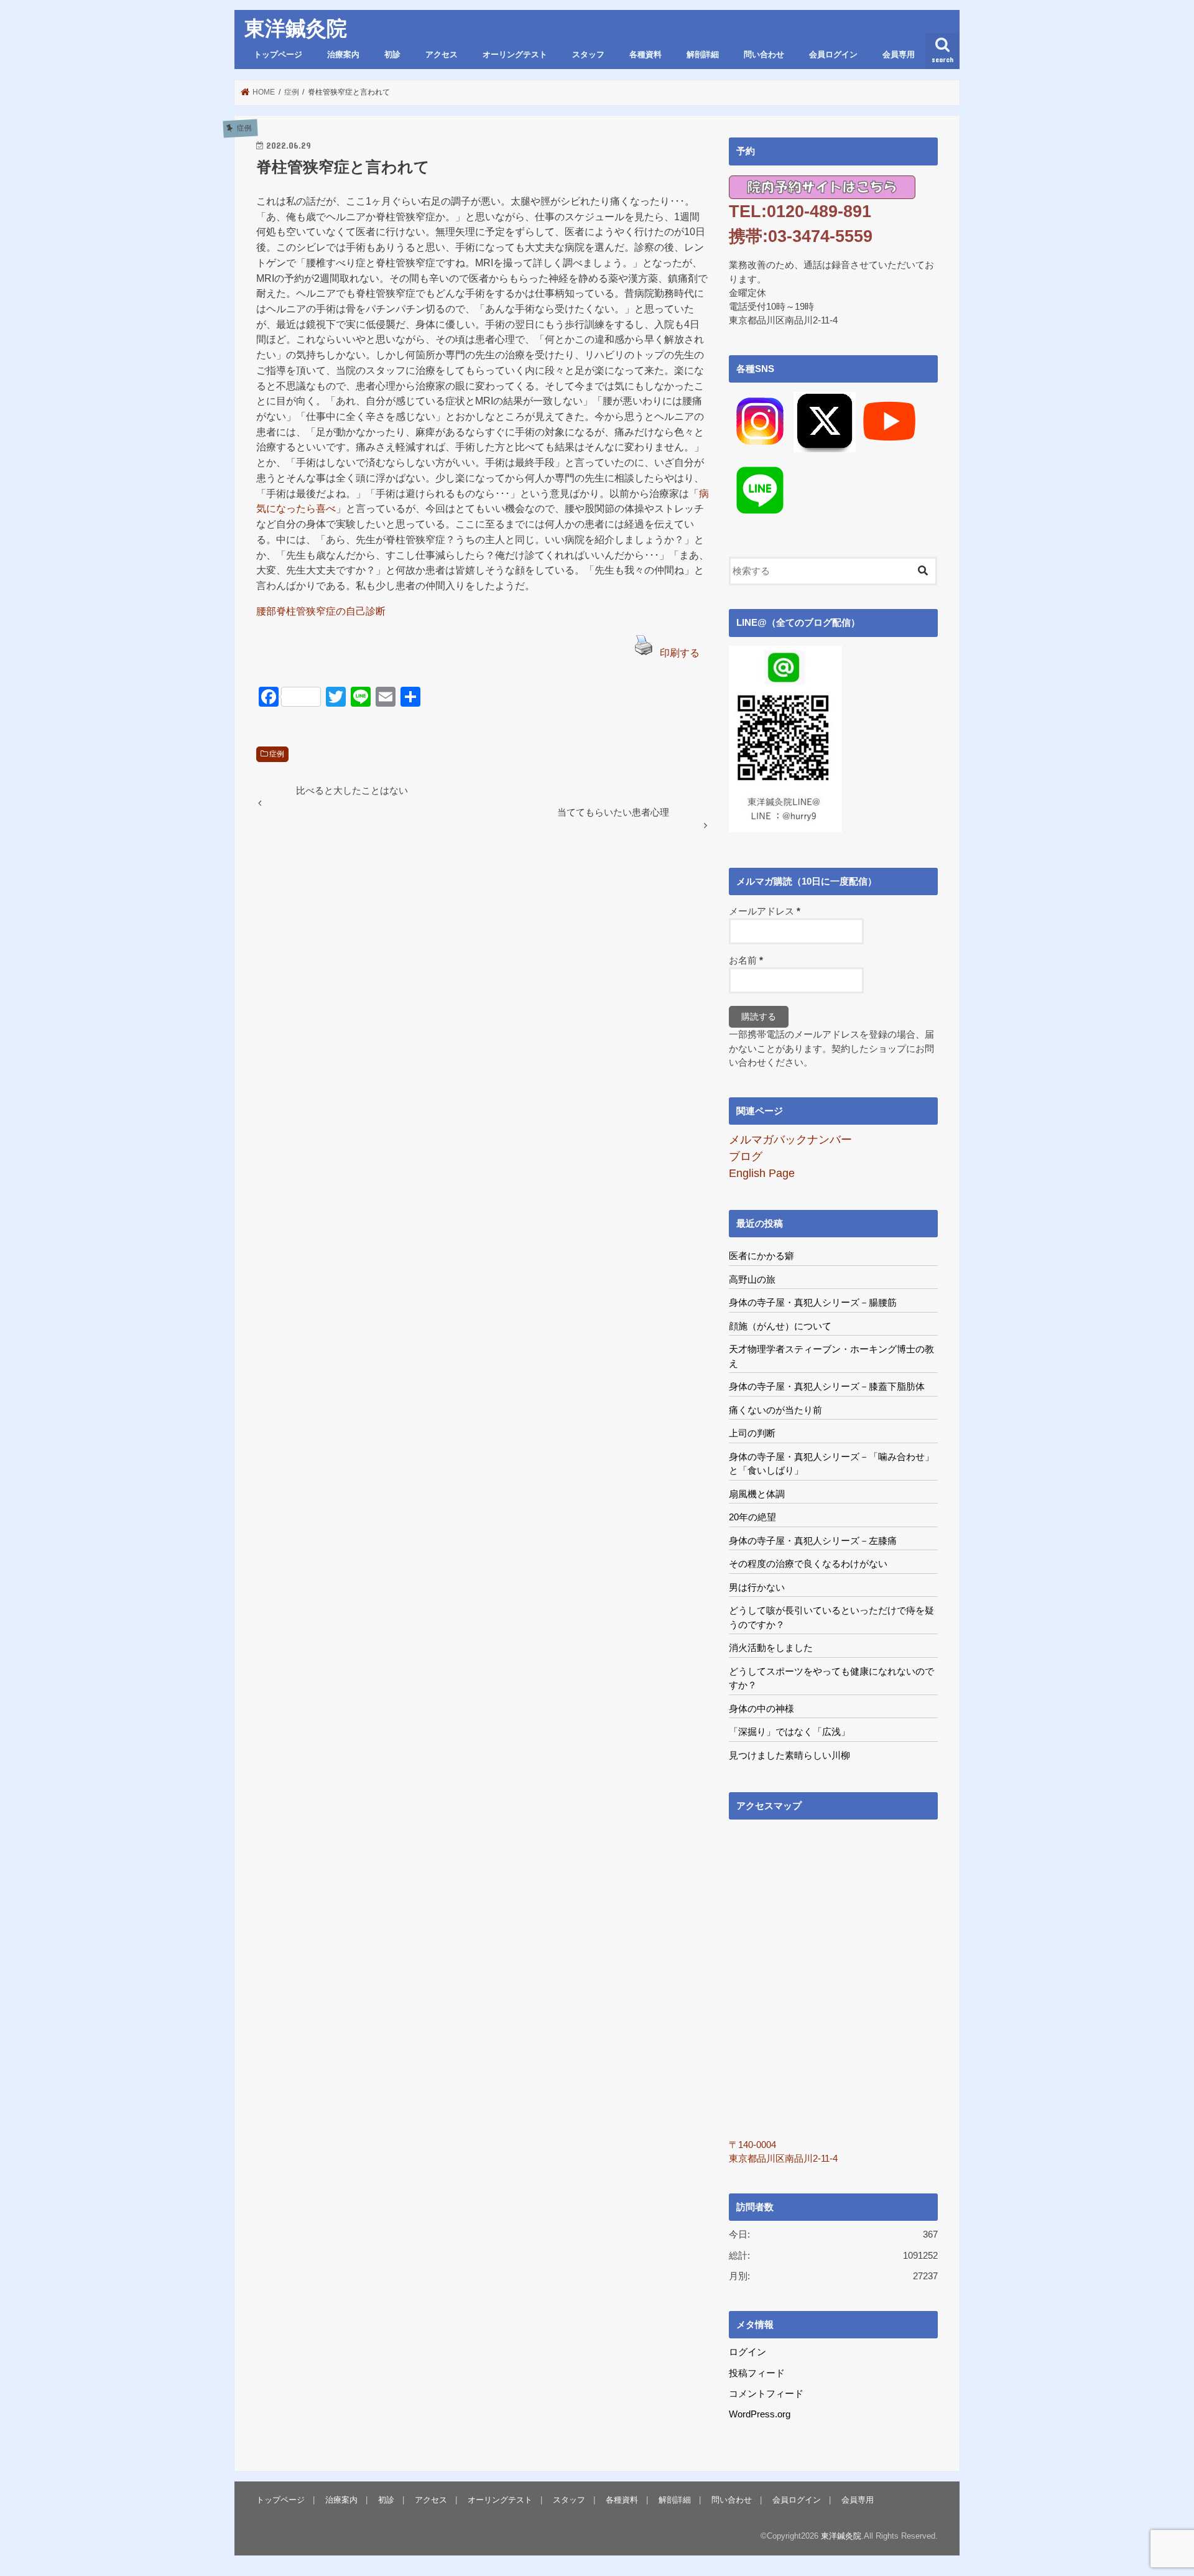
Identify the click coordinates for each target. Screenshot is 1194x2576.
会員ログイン (833, 55)
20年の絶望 (752, 1517)
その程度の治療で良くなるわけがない (808, 1564)
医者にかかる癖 (761, 1256)
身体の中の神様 (761, 1709)
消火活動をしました (771, 1648)
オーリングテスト (515, 55)
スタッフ (588, 55)
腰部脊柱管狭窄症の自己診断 (321, 611)
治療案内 (343, 55)
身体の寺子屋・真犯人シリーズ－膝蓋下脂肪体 (827, 1386)
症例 (277, 754)
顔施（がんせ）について (780, 1326)
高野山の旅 (752, 1279)
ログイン (747, 2352)
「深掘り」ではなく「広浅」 (789, 1732)
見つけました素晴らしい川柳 (789, 1755)
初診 (392, 55)
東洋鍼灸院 (296, 29)
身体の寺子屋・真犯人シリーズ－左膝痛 (813, 1541)
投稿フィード (757, 2373)
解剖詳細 (703, 55)
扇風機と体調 (757, 1494)
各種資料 (646, 55)
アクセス (442, 55)
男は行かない (757, 1587)
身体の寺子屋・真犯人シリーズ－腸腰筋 (813, 1302)
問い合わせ (764, 55)
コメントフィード (766, 2394)
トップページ (278, 55)
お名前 (746, 960)
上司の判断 (752, 1433)
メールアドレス (765, 911)
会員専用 (899, 55)
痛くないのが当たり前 (775, 1410)
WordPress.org (760, 2414)
